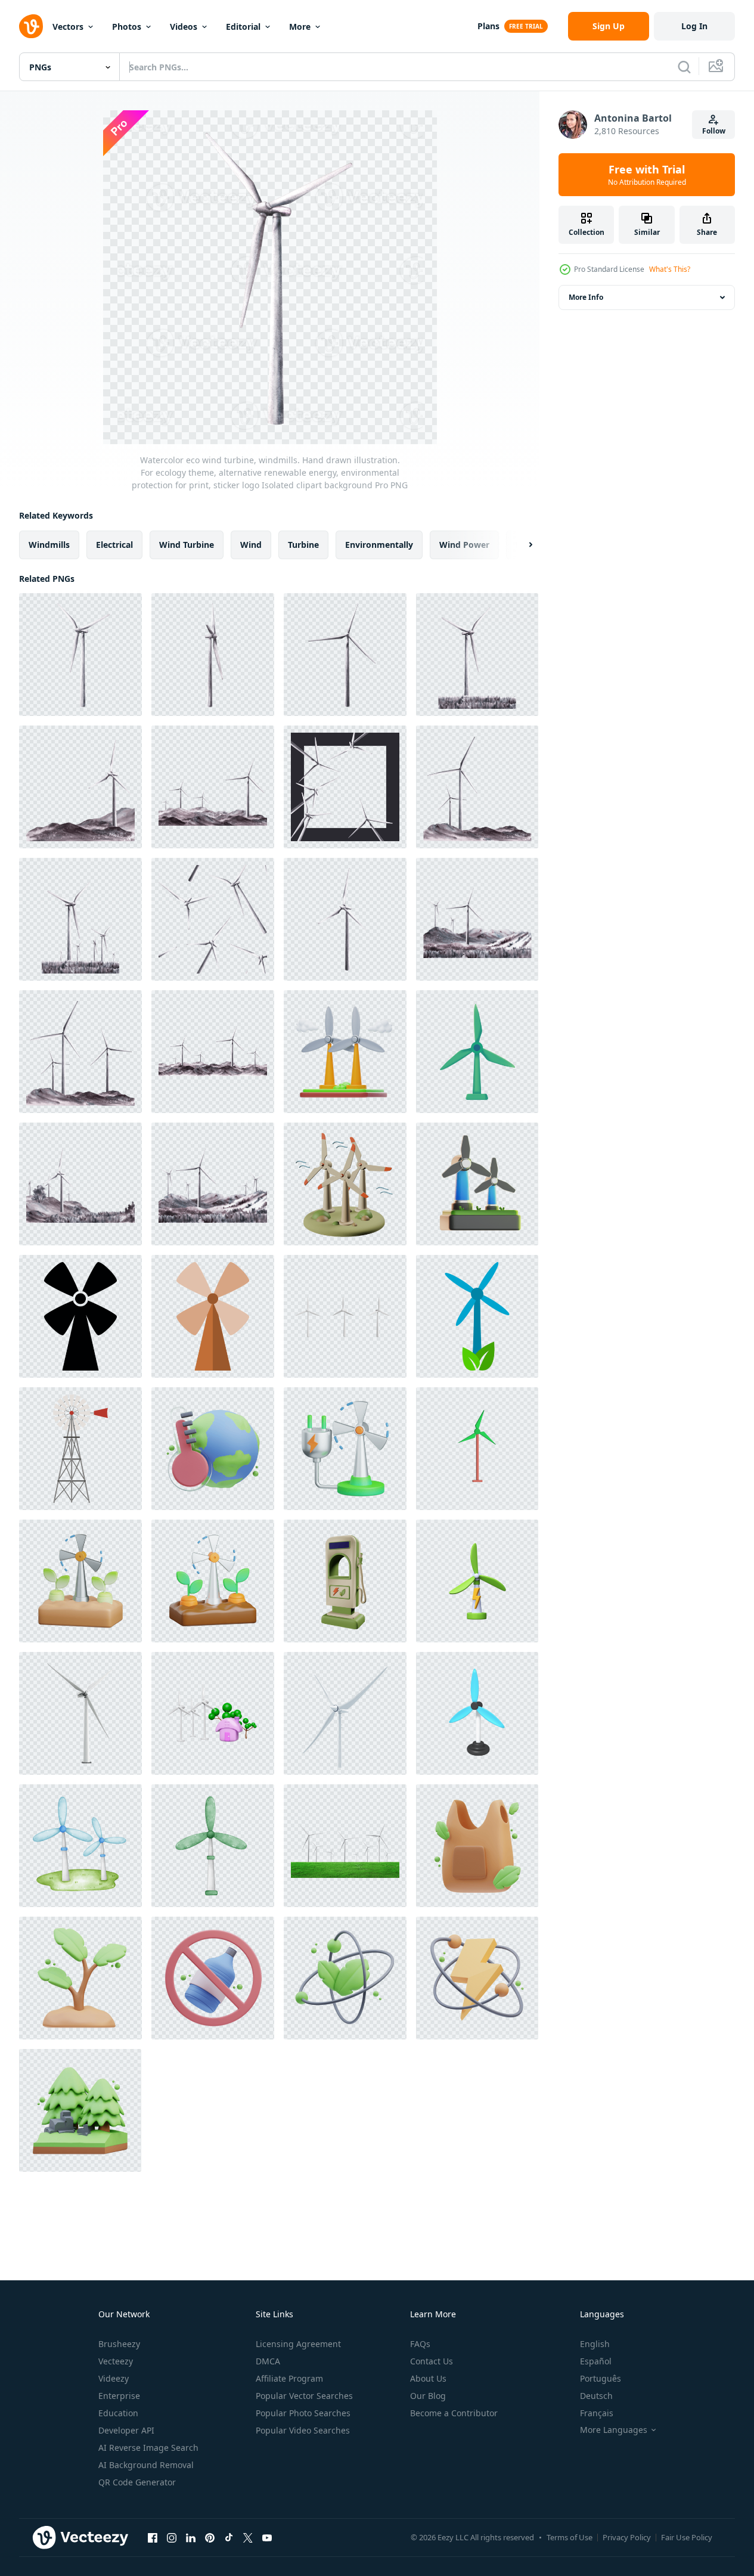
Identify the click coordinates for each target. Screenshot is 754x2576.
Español (596, 2361)
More (300, 27)
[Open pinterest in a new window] (210, 2537)
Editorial (243, 27)
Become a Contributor (454, 2413)
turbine (303, 545)
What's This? (670, 269)
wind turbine (187, 545)
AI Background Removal (146, 2465)
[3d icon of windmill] (477, 1713)
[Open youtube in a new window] (267, 2537)
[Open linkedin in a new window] (191, 2537)
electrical (114, 545)
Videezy (114, 2378)
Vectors (68, 27)
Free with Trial (647, 175)
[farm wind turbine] (80, 1316)
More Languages (614, 2430)
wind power (464, 545)
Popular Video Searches (303, 2430)
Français (597, 2413)
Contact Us (432, 2361)
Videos (184, 27)
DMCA (268, 2361)
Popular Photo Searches (303, 2413)
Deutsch (596, 2396)
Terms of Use (570, 2537)
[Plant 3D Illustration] (80, 1978)
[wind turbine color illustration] (80, 1449)
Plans (488, 26)
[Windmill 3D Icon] (345, 1184)
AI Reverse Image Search (148, 2448)
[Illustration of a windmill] (213, 1846)
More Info (586, 297)
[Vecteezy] (31, 26)
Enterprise (119, 2396)
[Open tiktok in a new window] (229, 2537)
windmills (49, 545)
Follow (714, 131)
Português (601, 2378)
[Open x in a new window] (248, 2537)
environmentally (379, 545)
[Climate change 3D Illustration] (213, 1449)
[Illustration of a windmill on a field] (80, 1846)
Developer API (126, 2430)
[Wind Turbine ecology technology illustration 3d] (477, 1184)
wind (251, 545)
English (595, 2344)
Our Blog (428, 2396)
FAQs (420, 2344)
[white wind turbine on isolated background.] (345, 1316)
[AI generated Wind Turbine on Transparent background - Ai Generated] (80, 1713)
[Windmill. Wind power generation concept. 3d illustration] (477, 1052)
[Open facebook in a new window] (153, 2537)
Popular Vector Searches (304, 2396)
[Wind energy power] (477, 1449)
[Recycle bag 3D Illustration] (477, 1846)
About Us (428, 2378)
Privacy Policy (627, 2537)
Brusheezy (119, 2344)
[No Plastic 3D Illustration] (213, 1978)
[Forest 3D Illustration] (80, 2110)
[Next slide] (520, 545)
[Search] (684, 67)
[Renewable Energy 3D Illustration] (345, 1978)
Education (118, 2413)
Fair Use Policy (687, 2537)
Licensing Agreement (298, 2344)
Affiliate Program (289, 2378)
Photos (127, 27)
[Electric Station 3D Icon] (345, 1581)
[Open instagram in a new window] (172, 2537)
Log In (694, 26)
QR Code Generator (137, 2482)
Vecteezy (116, 2361)
